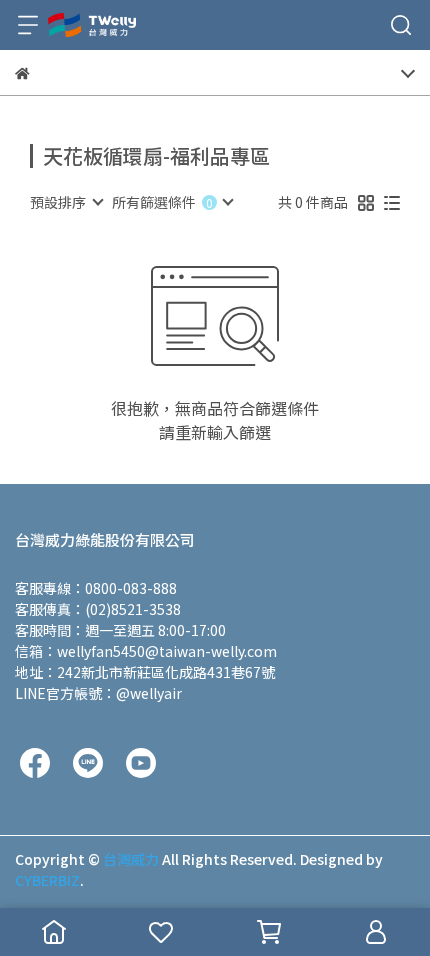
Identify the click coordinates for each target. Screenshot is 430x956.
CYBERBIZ (47, 880)
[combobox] (66, 202)
